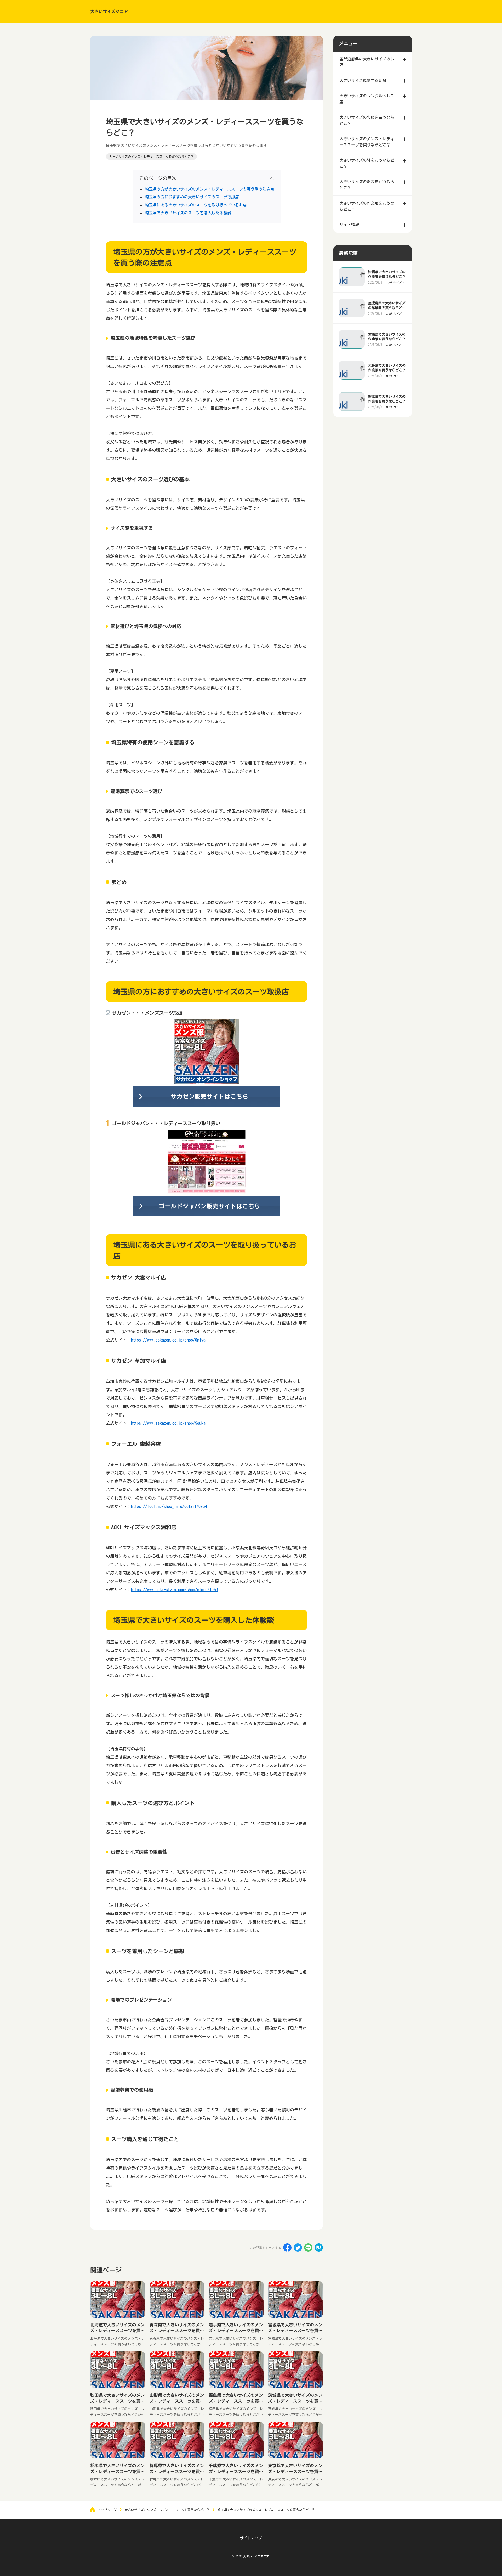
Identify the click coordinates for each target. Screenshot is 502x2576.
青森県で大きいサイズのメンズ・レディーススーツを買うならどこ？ (177, 2331)
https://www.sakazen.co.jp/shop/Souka (168, 1423)
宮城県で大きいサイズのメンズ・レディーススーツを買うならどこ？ (295, 2331)
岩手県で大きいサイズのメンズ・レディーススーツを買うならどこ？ (236, 2331)
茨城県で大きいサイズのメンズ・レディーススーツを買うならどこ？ (295, 2401)
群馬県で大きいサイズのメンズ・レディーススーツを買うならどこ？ (177, 2471)
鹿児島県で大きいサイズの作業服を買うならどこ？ (387, 308)
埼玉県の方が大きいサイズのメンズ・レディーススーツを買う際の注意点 (210, 189)
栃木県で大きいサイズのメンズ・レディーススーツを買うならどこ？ (117, 2471)
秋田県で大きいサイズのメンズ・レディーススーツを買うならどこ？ (117, 2401)
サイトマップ (251, 2538)
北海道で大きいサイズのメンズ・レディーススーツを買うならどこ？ (117, 2331)
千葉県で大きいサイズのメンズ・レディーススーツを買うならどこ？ (236, 2471)
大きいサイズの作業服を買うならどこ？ (395, 282)
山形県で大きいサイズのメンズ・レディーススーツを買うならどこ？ (177, 2401)
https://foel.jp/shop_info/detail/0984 (169, 1506)
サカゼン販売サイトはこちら (209, 1097)
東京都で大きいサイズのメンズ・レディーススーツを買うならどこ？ (295, 2471)
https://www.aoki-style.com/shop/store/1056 (174, 1590)
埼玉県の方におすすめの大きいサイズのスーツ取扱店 (192, 197)
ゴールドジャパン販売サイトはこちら (210, 1206)
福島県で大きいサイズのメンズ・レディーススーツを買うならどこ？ (236, 2401)
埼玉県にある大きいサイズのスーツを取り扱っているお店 (196, 205)
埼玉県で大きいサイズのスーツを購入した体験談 (188, 213)
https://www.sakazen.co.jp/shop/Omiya (168, 1340)
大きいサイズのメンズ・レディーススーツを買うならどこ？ (151, 157)
